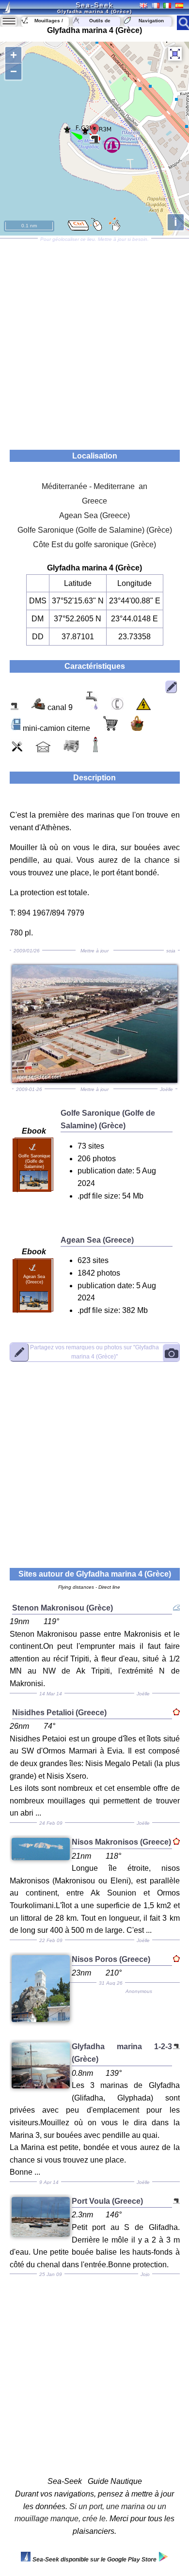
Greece (94, 501)
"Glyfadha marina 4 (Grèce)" (94, 1352)
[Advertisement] (94, 341)
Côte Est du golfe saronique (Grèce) (94, 545)
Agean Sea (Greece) (94, 515)
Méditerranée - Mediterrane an (94, 486)
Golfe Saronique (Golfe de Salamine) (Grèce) (95, 530)
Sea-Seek (94, 5)
